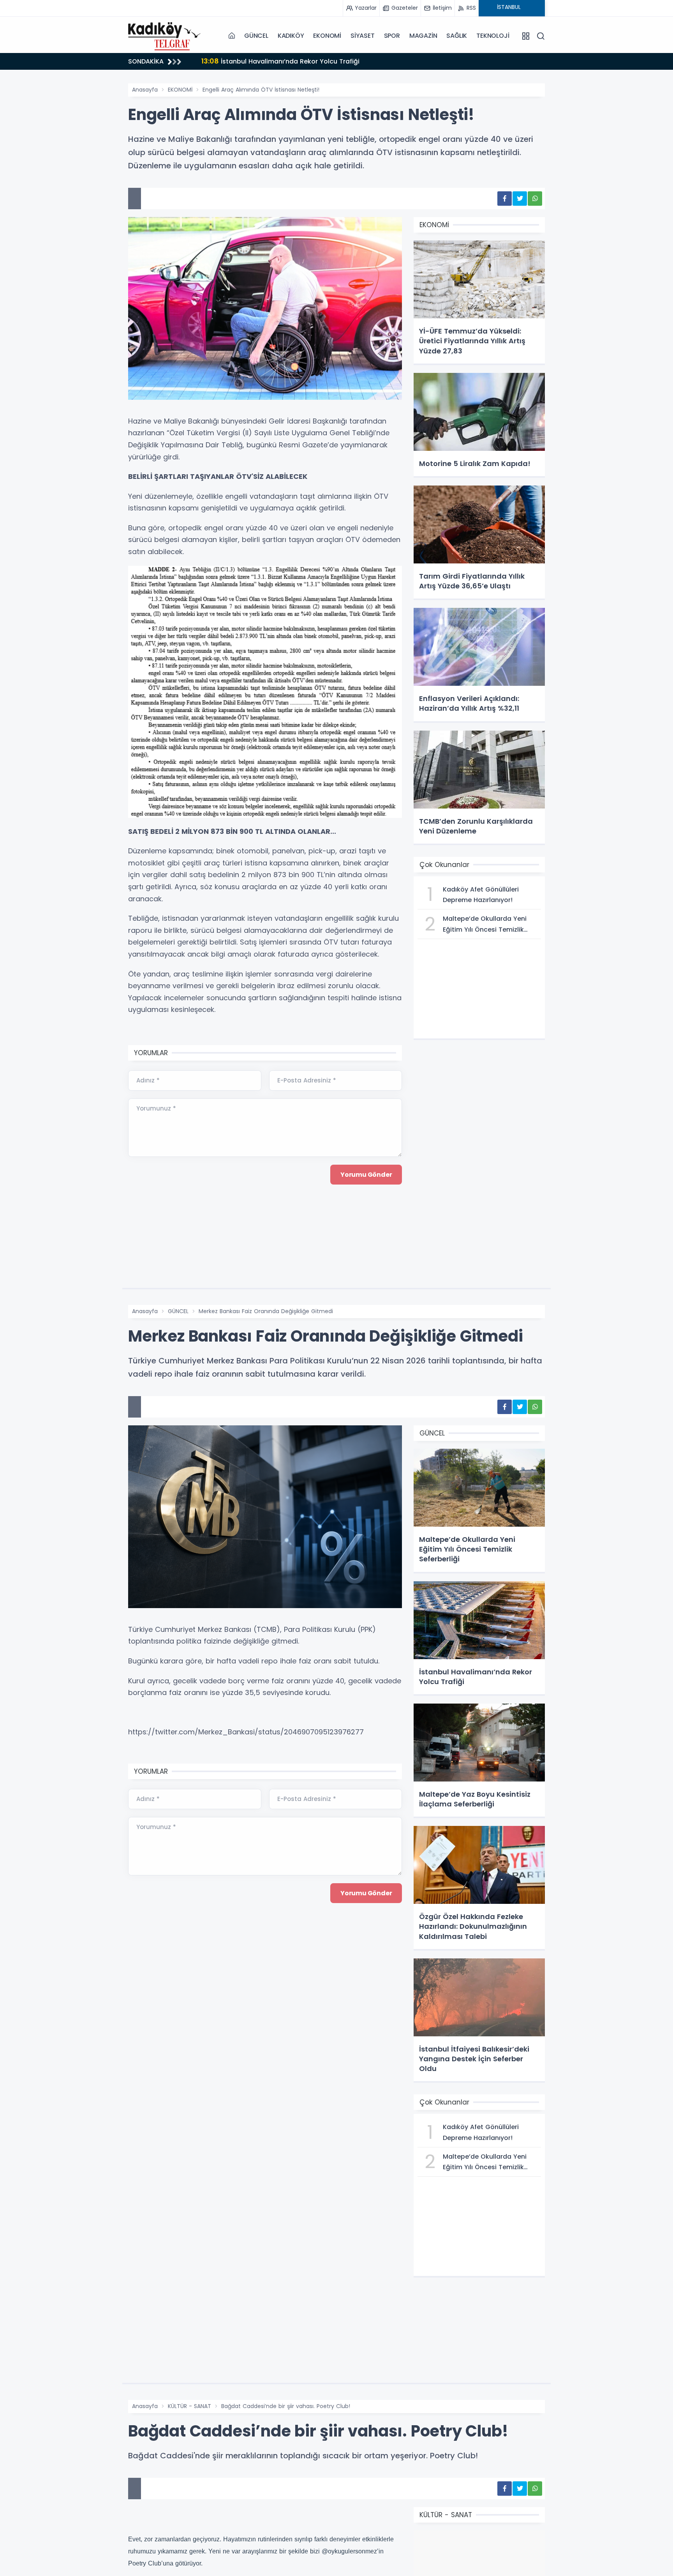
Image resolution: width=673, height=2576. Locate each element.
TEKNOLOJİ (493, 36)
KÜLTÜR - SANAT (189, 2406)
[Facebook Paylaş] (505, 199)
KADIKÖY (291, 36)
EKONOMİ (327, 36)
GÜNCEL (256, 36)
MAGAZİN (423, 36)
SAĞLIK (457, 36)
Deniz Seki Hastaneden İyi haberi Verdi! (273, 61)
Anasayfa (145, 90)
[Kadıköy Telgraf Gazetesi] (167, 35)
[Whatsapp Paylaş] (535, 199)
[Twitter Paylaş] (520, 199)
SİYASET (363, 36)
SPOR (392, 36)
